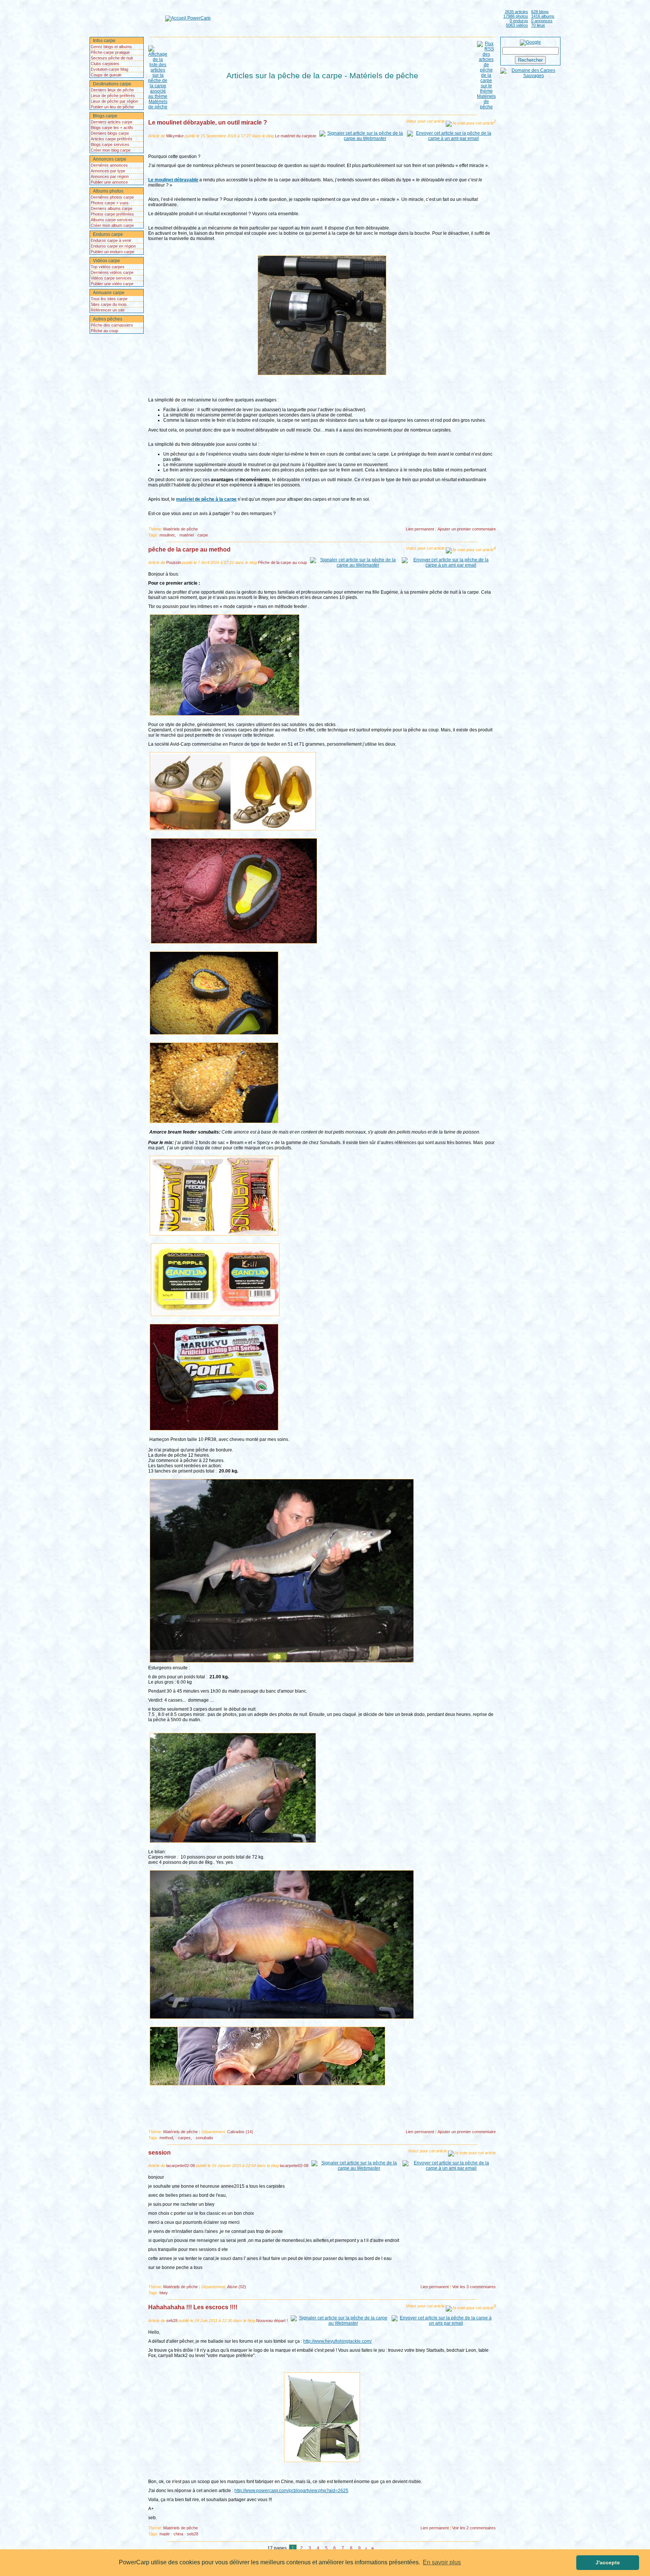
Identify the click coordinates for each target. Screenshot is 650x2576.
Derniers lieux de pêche (112, 90)
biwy (164, 2293)
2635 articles (516, 12)
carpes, (185, 2138)
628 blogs (540, 12)
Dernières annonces (109, 165)
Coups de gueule (106, 75)
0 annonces (542, 21)
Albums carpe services (112, 220)
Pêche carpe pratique (110, 52)
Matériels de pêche (181, 529)
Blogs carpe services (110, 144)
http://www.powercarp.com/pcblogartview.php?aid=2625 (291, 2491)
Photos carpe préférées (112, 214)
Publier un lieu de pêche (112, 107)
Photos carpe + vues (110, 203)
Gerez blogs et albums (111, 47)
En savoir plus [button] (442, 2562)
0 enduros (519, 21)
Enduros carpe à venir (111, 240)
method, (167, 2138)
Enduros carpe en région (113, 246)
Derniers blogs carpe (110, 133)
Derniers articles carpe (112, 122)
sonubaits (204, 2138)
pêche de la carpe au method (189, 549)
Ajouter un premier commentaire (467, 529)
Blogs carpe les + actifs (112, 128)
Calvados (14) (240, 2132)
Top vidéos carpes (108, 267)
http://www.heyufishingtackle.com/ (337, 2341)
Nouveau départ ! (272, 2321)
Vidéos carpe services (111, 278)
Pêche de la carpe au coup (282, 562)
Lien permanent (420, 529)
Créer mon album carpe (112, 225)
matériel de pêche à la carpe (206, 499)
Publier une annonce (109, 182)
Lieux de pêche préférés (113, 96)
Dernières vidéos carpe (112, 272)
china (178, 2534)
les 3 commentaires (474, 2287)
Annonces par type (108, 171)
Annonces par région (110, 176)
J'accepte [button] (608, 2562)
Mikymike (175, 136)
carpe (203, 535)
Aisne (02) (237, 2287)
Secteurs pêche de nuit (112, 58)
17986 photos (516, 16)
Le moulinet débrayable (173, 180)
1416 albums (543, 16)
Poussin (174, 562)
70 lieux (538, 25)
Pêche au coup (104, 331)
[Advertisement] (355, 18)
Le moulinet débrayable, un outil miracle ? (208, 122)
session (159, 2153)
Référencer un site (108, 310)
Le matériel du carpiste (296, 136)
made (165, 2534)
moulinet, (168, 535)
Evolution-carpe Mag (109, 69)
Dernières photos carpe (112, 197)
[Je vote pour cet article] (470, 124)
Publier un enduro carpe (112, 252)
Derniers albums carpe (112, 208)
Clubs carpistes (105, 64)
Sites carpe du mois (109, 304)
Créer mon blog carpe (111, 150)
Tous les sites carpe (109, 299)
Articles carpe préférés (112, 139)
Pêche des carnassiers (112, 325)
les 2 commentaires (474, 2528)
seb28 (172, 2321)
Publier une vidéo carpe (112, 284)
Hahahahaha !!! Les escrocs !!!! (193, 2307)
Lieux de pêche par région (114, 101)
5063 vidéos (517, 25)
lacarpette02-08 (181, 2166)
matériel (187, 535)
